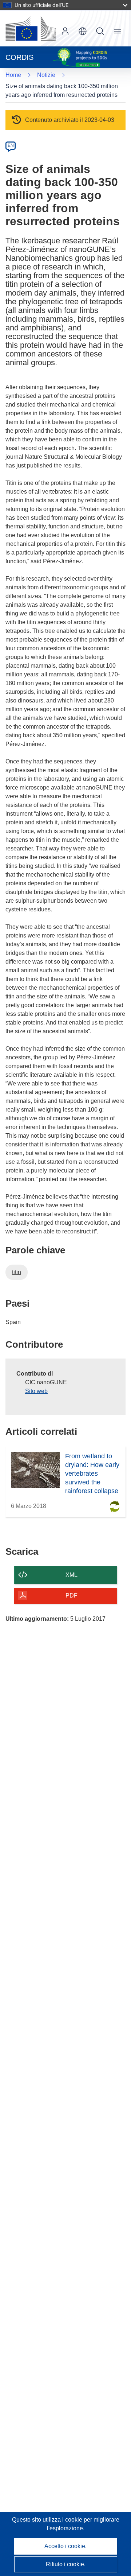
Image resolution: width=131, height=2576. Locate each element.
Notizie (46, 75)
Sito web (36, 1391)
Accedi (65, 31)
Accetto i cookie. (65, 2546)
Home (13, 75)
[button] (83, 31)
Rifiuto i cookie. (66, 2564)
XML (72, 1575)
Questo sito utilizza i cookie (48, 2520)
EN (11, 145)
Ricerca (100, 31)
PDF (72, 1596)
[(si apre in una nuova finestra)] (31, 28)
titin (17, 1272)
